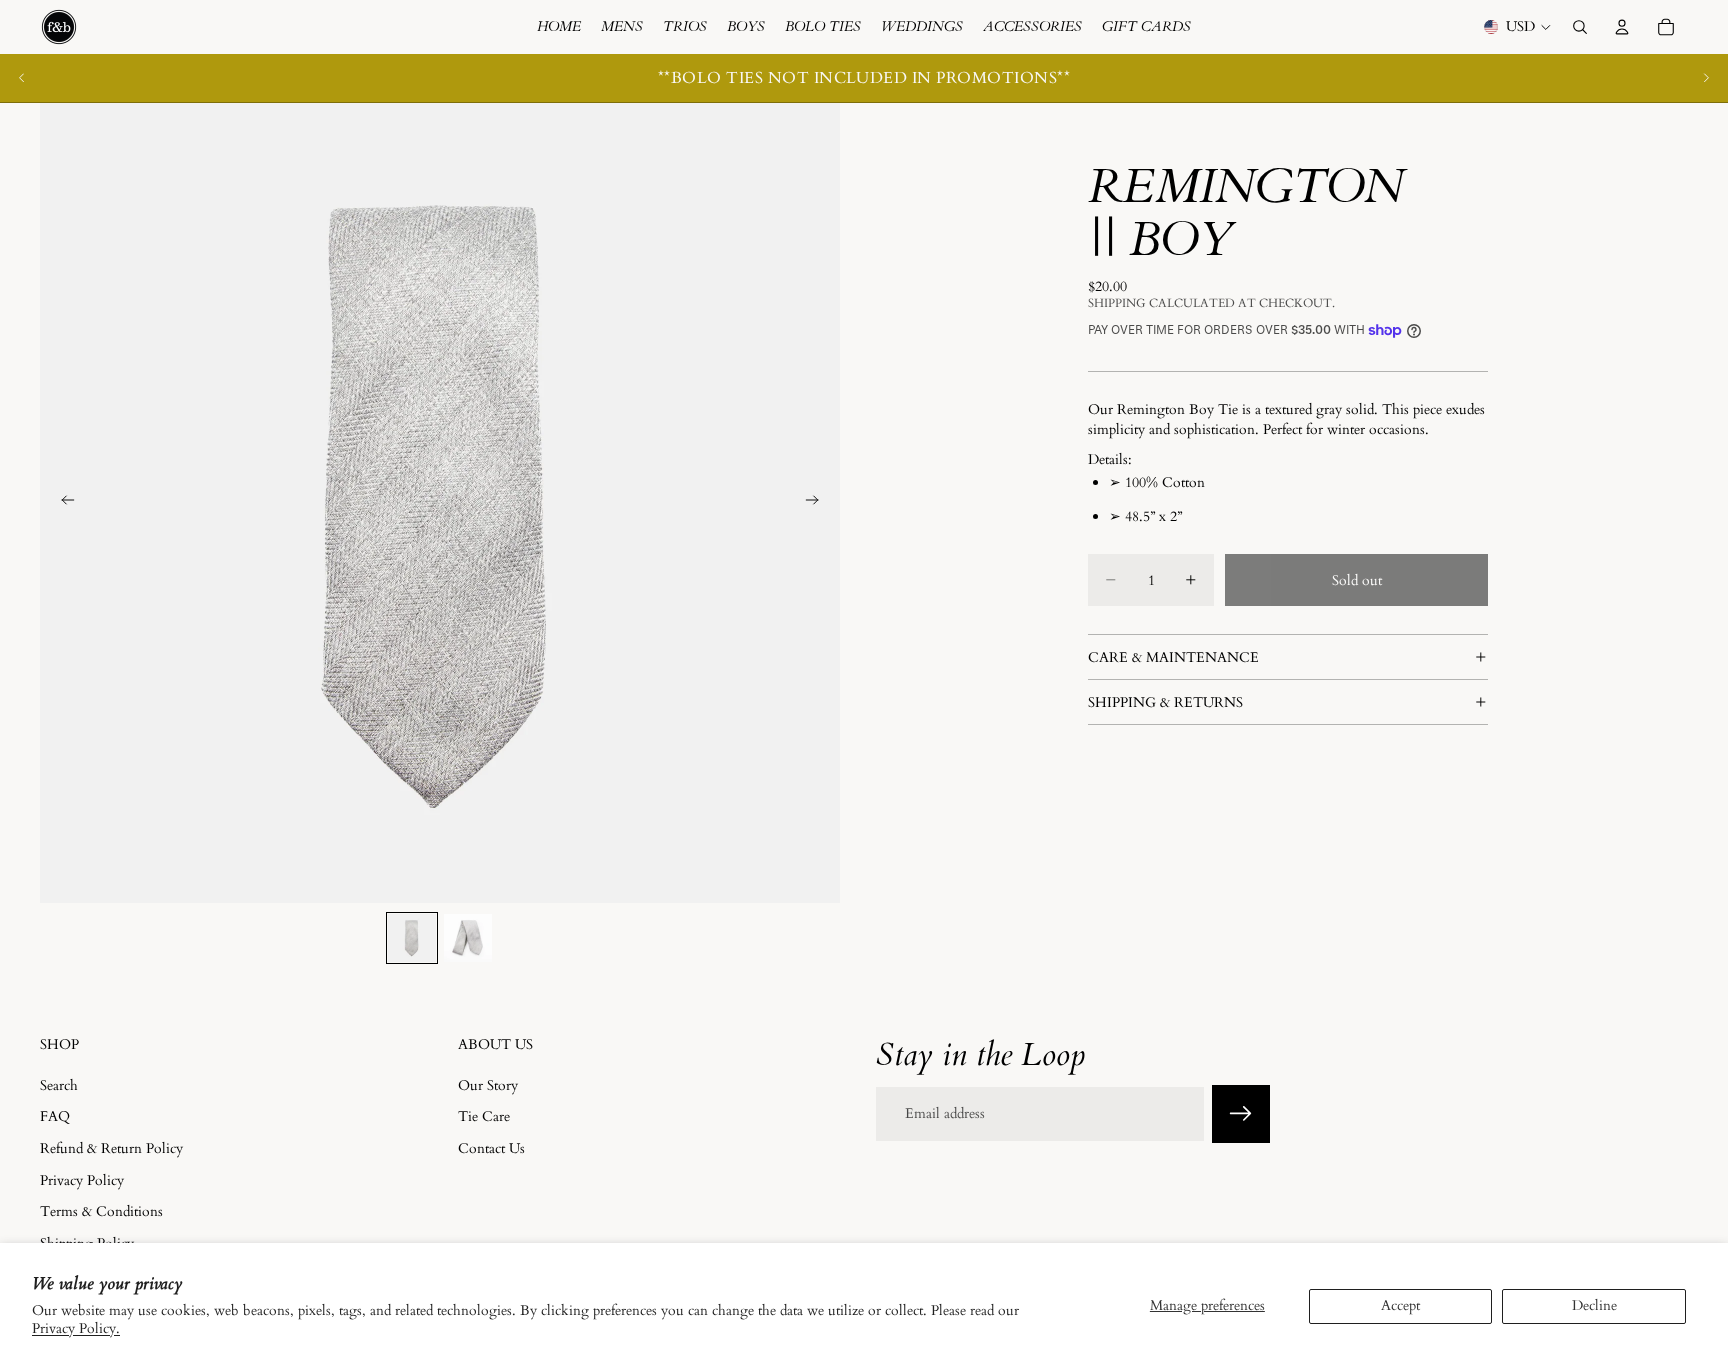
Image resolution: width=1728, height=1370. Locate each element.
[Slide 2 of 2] (468, 938)
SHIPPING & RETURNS (1165, 701)
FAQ (55, 1116)
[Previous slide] (22, 78)
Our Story (488, 1084)
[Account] (1622, 27)
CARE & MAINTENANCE (1173, 656)
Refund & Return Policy (111, 1148)
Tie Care (484, 1116)
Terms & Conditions (101, 1211)
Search (59, 1084)
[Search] (1580, 27)
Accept (1400, 1305)
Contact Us (491, 1148)
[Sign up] (1241, 1114)
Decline (1594, 1305)
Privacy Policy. (76, 1328)
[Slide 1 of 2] (412, 938)
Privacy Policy (82, 1179)
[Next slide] (1706, 78)
